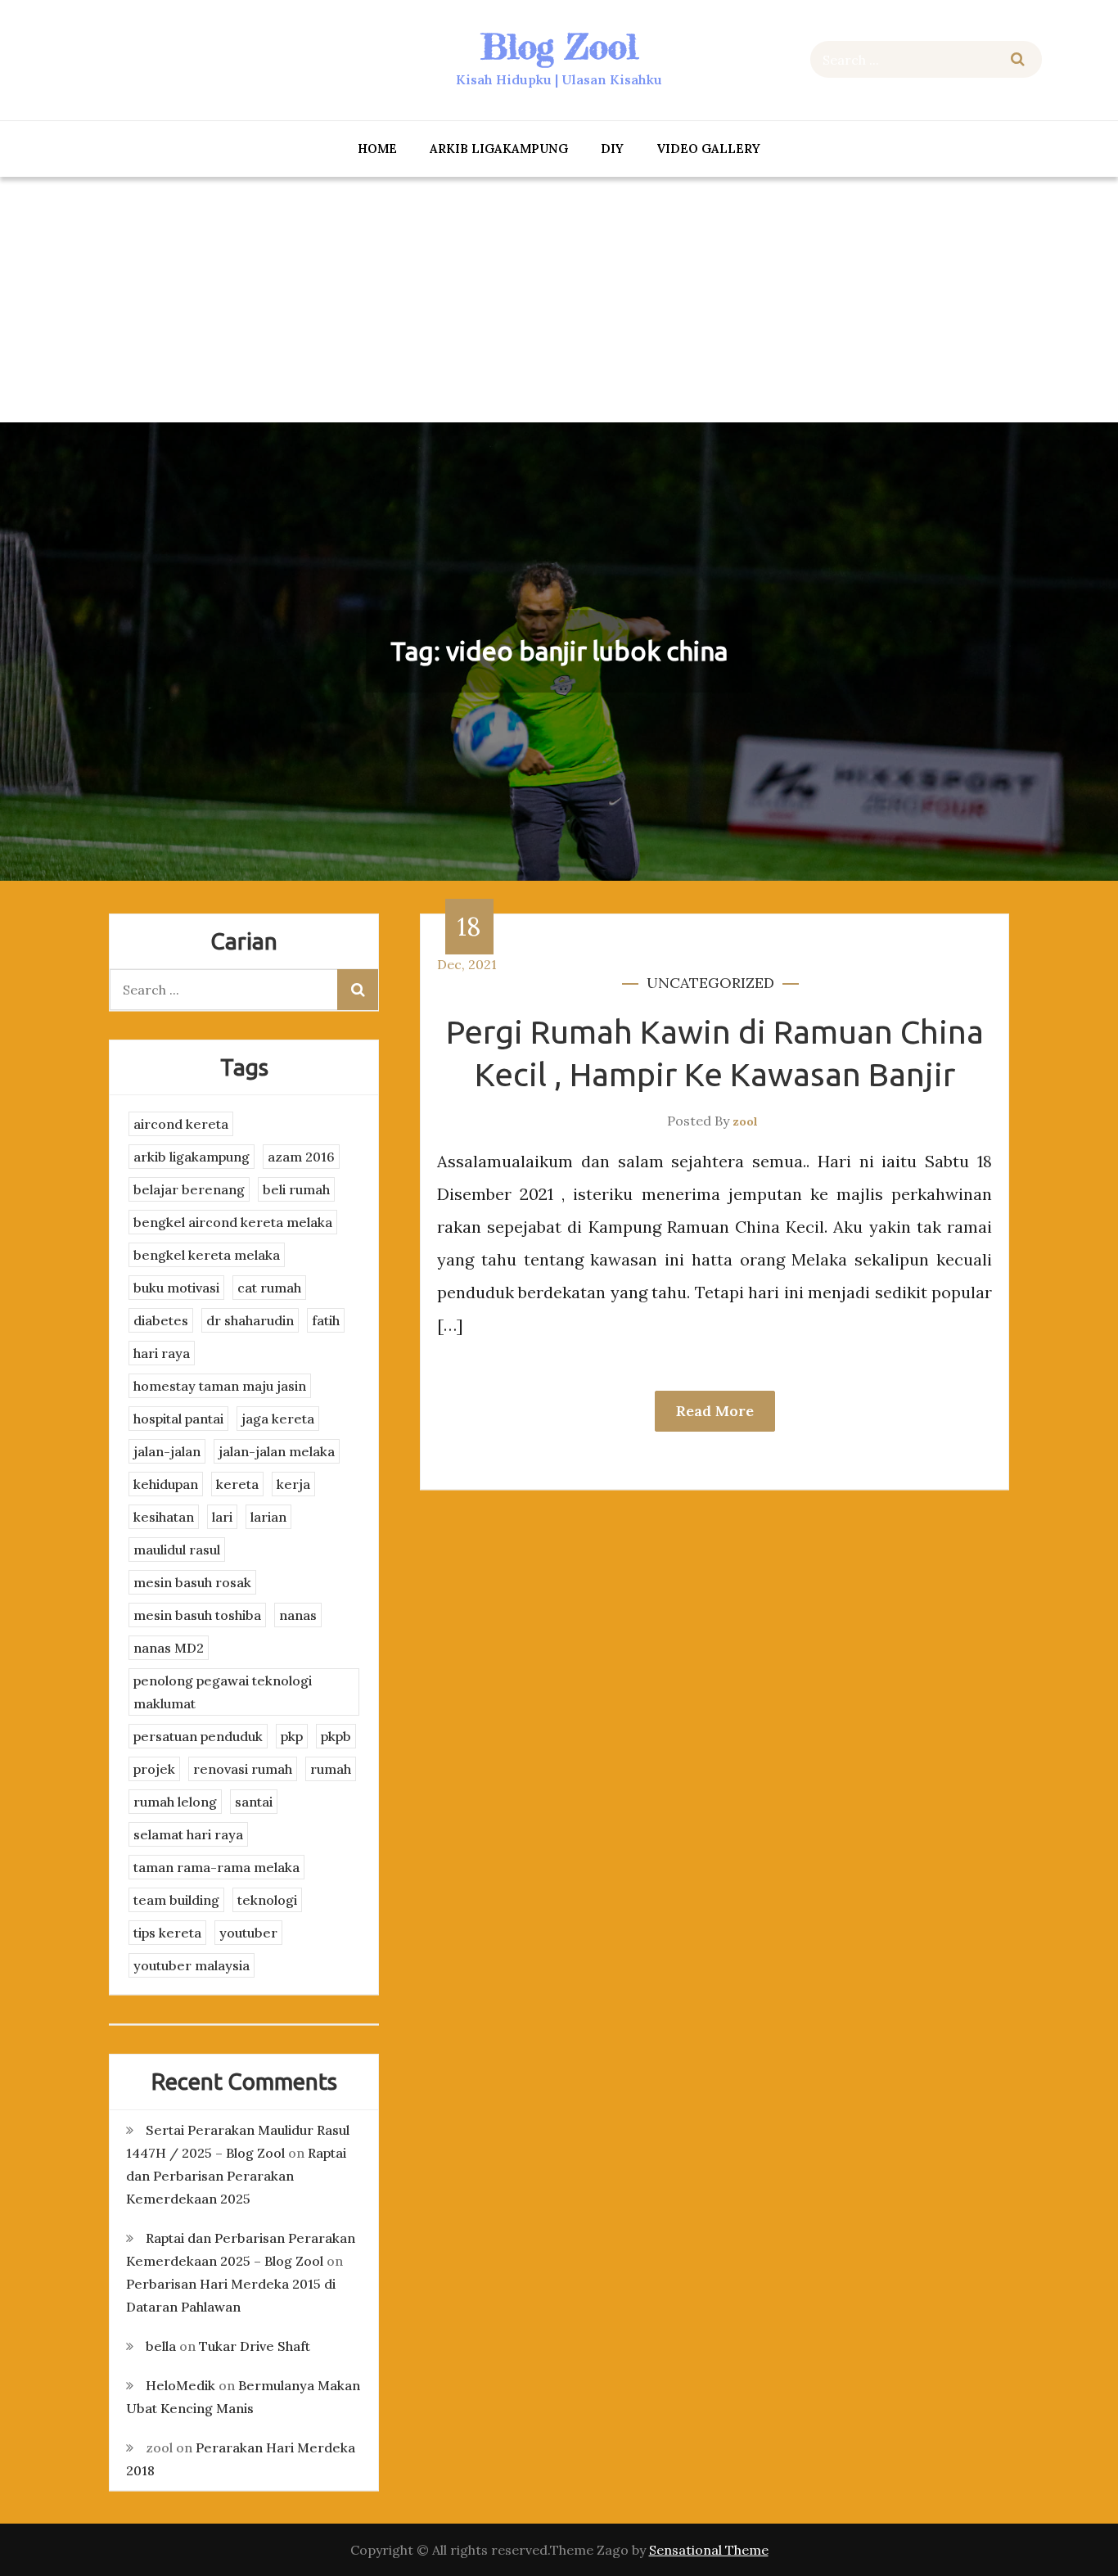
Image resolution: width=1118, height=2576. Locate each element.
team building (176, 1900)
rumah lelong (175, 1802)
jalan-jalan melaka (277, 1451)
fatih (326, 1320)
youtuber (248, 1933)
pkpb (336, 1736)
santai (254, 1802)
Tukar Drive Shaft (255, 2346)
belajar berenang (189, 1189)
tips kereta (167, 1933)
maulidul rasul (177, 1550)
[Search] (1018, 59)
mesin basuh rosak (192, 1582)
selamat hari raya (188, 1834)
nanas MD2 (169, 1648)
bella (161, 2346)
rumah (331, 1769)
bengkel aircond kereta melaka (233, 1222)
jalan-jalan (167, 1451)
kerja (293, 1484)
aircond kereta (181, 1124)
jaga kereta (278, 1419)
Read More (715, 1411)
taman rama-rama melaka (216, 1867)
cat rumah (269, 1288)
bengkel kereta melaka (207, 1255)
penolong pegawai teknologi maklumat (223, 1692)
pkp (292, 1736)
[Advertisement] (559, 300)
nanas (298, 1615)
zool (745, 1121)
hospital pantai (178, 1419)
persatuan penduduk (198, 1736)
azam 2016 (301, 1157)
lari (222, 1517)
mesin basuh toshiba (197, 1615)
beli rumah (296, 1189)
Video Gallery (708, 149)
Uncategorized (710, 983)
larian (268, 1517)
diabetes (161, 1320)
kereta (237, 1484)
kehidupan (166, 1484)
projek (154, 1769)
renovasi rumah (243, 1769)
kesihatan (164, 1517)
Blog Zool (559, 46)
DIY (612, 149)
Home (377, 149)
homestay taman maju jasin (220, 1386)
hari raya (162, 1353)
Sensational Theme (709, 2550)
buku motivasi (176, 1288)
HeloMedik (180, 2385)
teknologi (267, 1900)
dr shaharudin (250, 1320)
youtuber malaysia (192, 1965)
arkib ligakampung (499, 149)
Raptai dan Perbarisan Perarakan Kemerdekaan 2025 (236, 2176)
